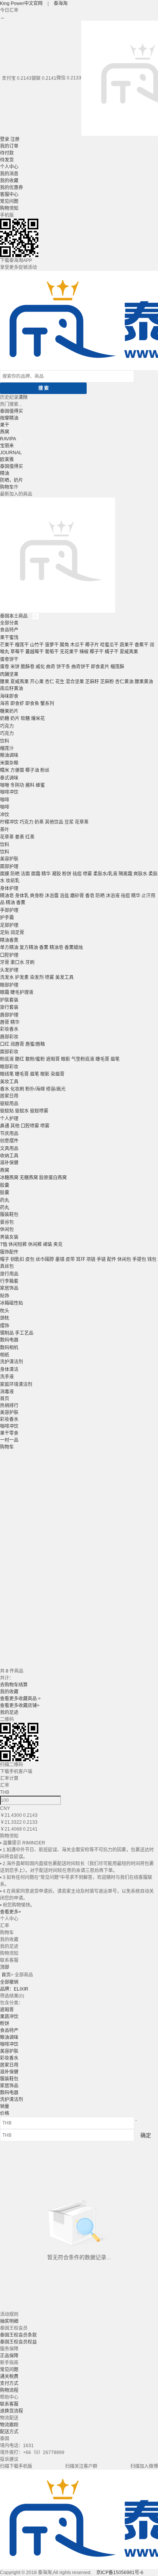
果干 (5, 425)
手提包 (139, 1259)
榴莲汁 (7, 748)
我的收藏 (9, 181)
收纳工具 (9, 1156)
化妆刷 (17, 1089)
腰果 (5, 682)
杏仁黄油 (124, 682)
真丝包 (7, 1266)
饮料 (5, 741)
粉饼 (67, 874)
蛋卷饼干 (9, 659)
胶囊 (5, 1185)
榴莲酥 (117, 667)
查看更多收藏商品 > (20, 1699)
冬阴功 (17, 785)
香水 (5, 1089)
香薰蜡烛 (74, 948)
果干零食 (9, 1433)
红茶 (30, 837)
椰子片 (92, 645)
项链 (91, 1259)
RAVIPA (8, 439)
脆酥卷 (28, 667)
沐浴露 (52, 896)
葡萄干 (52, 652)
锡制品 (7, 1333)
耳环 (81, 1259)
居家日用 (9, 1096)
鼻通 (5, 1126)
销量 (5, 2106)
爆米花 (38, 719)
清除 (23, 397)
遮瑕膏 (53, 1059)
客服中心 (9, 194)
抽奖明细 (9, 2321)
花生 (60, 682)
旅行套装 (9, 1007)
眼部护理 (9, 985)
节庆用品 (9, 1134)
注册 (15, 139)
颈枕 (5, 1318)
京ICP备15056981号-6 (120, 2573)
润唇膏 (17, 1044)
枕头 (5, 1311)
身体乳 (22, 896)
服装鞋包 (9, 1215)
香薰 (21, 903)
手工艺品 (24, 1333)
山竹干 (37, 645)
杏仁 (49, 682)
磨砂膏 (77, 896)
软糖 (25, 719)
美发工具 (64, 977)
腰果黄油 (144, 682)
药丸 (5, 1200)
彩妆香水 (9, 1029)
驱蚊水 (22, 1111)
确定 (146, 2135)
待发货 (7, 160)
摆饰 (5, 1326)
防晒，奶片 (12, 480)
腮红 (20, 1059)
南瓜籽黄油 (12, 689)
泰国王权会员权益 (18, 2342)
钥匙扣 (17, 1259)
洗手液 (7, 1377)
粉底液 (7, 1059)
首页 (5, 1399)
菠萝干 (52, 645)
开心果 (37, 682)
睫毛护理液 (22, 992)
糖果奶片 (9, 711)
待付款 (7, 153)
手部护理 (9, 910)
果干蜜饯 (9, 638)
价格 (5, 2113)
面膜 (5, 874)
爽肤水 (140, 874)
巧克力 (7, 726)
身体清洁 (9, 1370)
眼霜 (5, 992)
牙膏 (5, 962)
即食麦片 (100, 667)
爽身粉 (37, 896)
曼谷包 (7, 1222)
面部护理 (9, 867)
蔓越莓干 (35, 652)
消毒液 (7, 1392)
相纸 (5, 1355)
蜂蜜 (40, 785)
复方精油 (29, 948)
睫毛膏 (102, 1059)
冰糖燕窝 (9, 1178)
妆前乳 (13, 881)
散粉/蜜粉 (35, 1059)
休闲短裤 (18, 1244)
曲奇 (51, 667)
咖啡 (5, 800)
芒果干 (7, 645)
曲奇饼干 (81, 667)
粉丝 (45, 770)
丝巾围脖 (45, 1259)
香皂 (90, 896)
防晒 (15, 874)
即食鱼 (32, 704)
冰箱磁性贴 (12, 1303)
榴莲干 (22, 645)
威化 (40, 667)
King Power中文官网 (22, 3)
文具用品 (9, 1149)
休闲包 (7, 1229)
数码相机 (9, 1348)
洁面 (25, 874)
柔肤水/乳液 (105, 874)
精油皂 (7, 896)
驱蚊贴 (7, 1111)
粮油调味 (9, 755)
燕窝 (5, 432)
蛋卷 (5, 667)
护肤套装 (9, 1000)
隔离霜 (125, 874)
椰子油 (32, 770)
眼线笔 (7, 1074)
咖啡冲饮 (9, 792)
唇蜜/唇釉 (35, 1044)
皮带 (70, 1259)
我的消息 (9, 174)
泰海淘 (61, 3)
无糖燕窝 (29, 1178)
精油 (5, 473)
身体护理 (9, 888)
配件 (112, 1259)
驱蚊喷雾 (39, 1111)
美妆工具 (9, 1082)
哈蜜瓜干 (109, 645)
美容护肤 (9, 859)
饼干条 (63, 667)
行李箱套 (9, 1281)
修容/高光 (56, 1089)
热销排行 (9, 1406)
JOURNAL (11, 453)
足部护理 (9, 925)
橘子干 (112, 652)
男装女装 (9, 1237)
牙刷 (30, 962)
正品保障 (9, 2356)
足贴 (5, 933)
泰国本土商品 (14, 616)
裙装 (48, 1244)
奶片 (15, 719)
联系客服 (9, 2404)
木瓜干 (77, 645)
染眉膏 (58, 1074)
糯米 (5, 770)
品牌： (14, 1989)
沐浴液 (113, 896)
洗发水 (7, 977)
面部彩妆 (9, 1052)
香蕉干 (142, 645)
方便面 (17, 770)
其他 (15, 1126)
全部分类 (9, 623)
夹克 (58, 1244)
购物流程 (9, 2390)
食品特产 (9, 630)
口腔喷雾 (30, 1126)
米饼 (15, 667)
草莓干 (17, 652)
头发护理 (9, 970)
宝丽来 (7, 446)
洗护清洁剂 (12, 1362)
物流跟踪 (9, 2425)
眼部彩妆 (9, 1067)
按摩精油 (9, 418)
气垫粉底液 (83, 1059)
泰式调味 (9, 778)
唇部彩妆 (9, 1037)
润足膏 (17, 933)
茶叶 (5, 830)
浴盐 (64, 896)
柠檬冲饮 (9, 822)
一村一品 (9, 1440)
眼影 (66, 1059)
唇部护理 (9, 1015)
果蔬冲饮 (9, 2017)
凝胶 (56, 874)
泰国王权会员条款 (18, 2335)
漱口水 (17, 962)
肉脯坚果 (9, 674)
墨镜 (60, 1259)
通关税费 (9, 2377)
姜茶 (20, 837)
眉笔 (115, 1059)
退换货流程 (12, 2411)
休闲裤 (35, 1244)
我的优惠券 (12, 188)
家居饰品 (9, 1288)
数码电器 (9, 1340)
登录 (5, 139)
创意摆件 (9, 1141)
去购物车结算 (14, 1685)
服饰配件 (9, 1252)
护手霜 (7, 918)
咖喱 (5, 785)
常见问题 (9, 201)
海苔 (5, 704)
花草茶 (82, 822)
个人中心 (9, 167)
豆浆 (69, 822)
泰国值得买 (12, 411)
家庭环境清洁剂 (16, 1384)
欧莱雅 (7, 460)
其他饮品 (54, 822)
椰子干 (97, 652)
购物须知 (9, 208)
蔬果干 (127, 645)
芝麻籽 (92, 682)
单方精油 (9, 948)
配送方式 (9, 2432)
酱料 (30, 785)
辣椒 (84, 652)
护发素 (22, 977)
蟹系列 (47, 704)
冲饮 (5, 815)
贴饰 (5, 1296)
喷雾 (87, 874)
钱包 (152, 1259)
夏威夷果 (129, 652)
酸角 (64, 645)
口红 (5, 1044)
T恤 (4, 1244)
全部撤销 (9, 1982)
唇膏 (5, 1022)
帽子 (5, 1259)
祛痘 (77, 874)
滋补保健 (9, 1163)
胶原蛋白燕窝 (53, 1178)
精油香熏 (9, 940)
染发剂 (37, 977)
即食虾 (17, 704)
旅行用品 (9, 1274)
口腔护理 (9, 955)
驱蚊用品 (9, 1104)
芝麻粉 (107, 682)
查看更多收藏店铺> (20, 1706)
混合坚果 (75, 682)
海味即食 (9, 696)
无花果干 (69, 652)
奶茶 (39, 822)
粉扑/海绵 (35, 1089)
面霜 (36, 874)
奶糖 (5, 719)
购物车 (7, 487)
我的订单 (9, 146)
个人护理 (9, 1119)
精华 (46, 874)
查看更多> (11, 1912)
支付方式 (9, 2383)
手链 (101, 1259)
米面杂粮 (9, 763)
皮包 (30, 1259)
